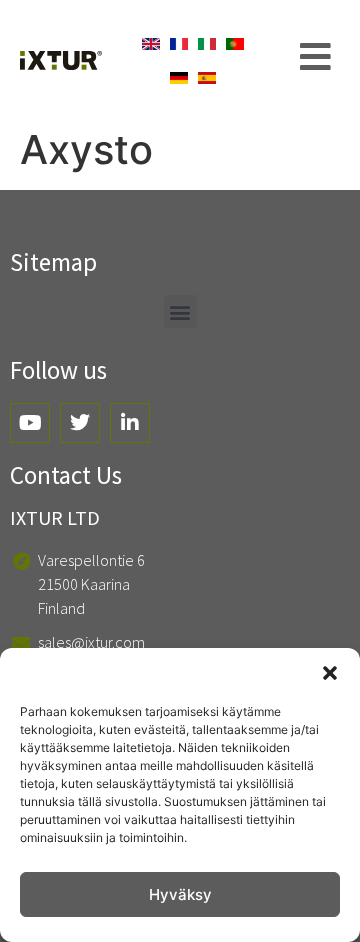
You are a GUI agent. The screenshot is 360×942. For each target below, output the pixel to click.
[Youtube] (30, 423)
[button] (330, 673)
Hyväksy (180, 894)
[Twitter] (80, 423)
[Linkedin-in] (130, 423)
